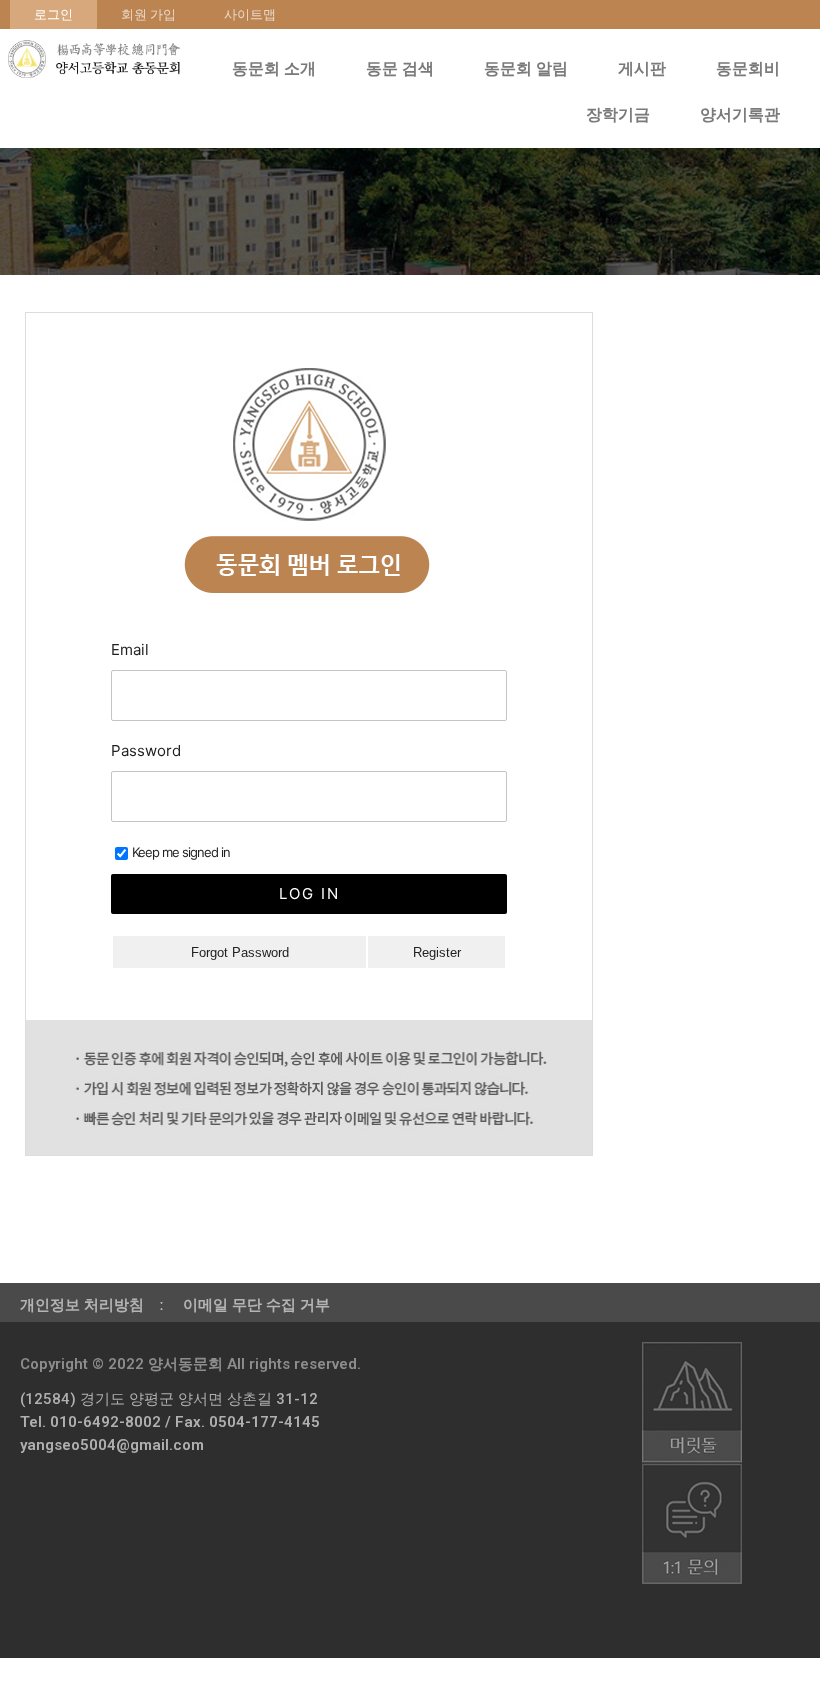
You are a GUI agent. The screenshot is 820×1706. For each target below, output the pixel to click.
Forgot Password (240, 952)
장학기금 (618, 114)
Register (437, 952)
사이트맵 (250, 14)
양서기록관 (740, 114)
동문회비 (748, 68)
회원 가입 (148, 14)
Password (146, 750)
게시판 (642, 68)
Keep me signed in (181, 852)
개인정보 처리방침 (82, 1305)
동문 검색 (400, 68)
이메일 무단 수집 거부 (256, 1305)
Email (130, 649)
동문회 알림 (526, 68)
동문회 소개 (274, 68)
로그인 (53, 14)
